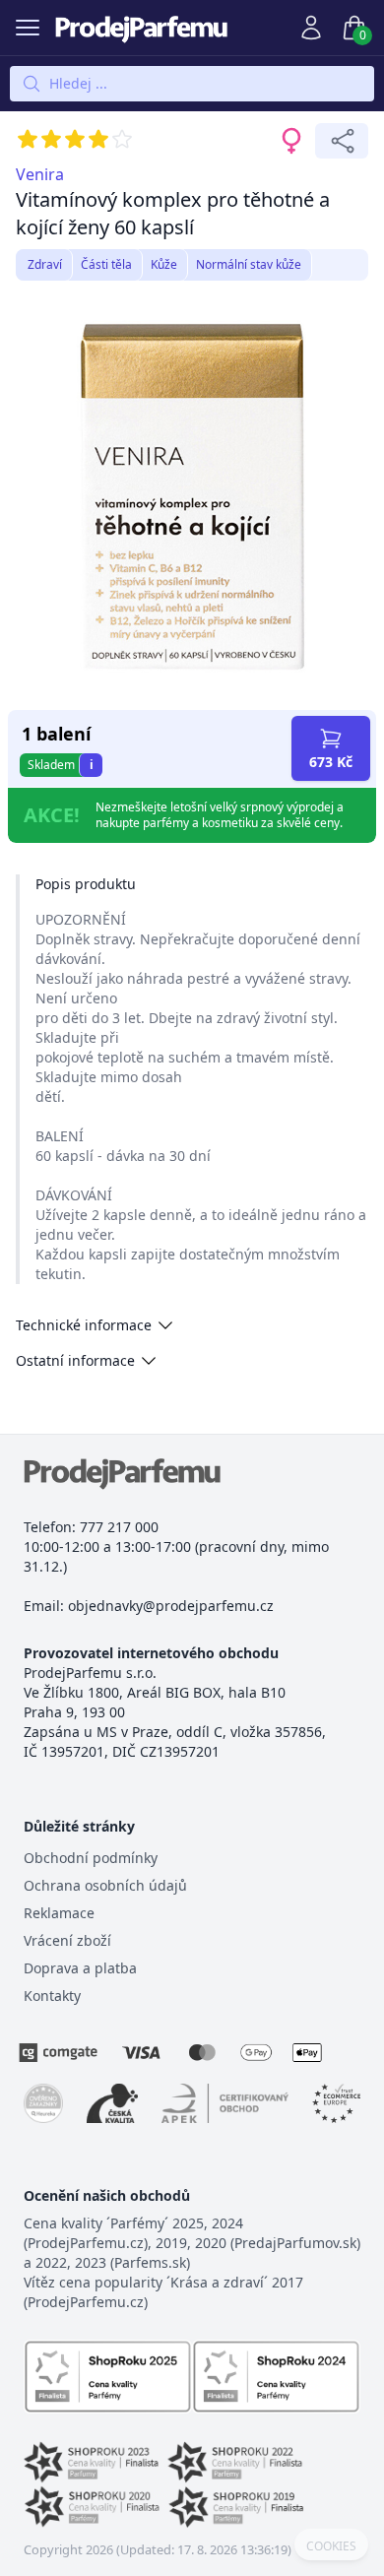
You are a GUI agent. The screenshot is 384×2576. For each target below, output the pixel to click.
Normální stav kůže (249, 264)
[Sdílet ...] (342, 141)
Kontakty (52, 1996)
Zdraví (45, 264)
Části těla (106, 264)
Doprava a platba (80, 1968)
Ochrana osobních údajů (105, 1885)
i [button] (92, 765)
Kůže (164, 264)
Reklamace (59, 1913)
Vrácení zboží (67, 1940)
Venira (40, 174)
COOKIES (331, 2546)
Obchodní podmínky (91, 1858)
